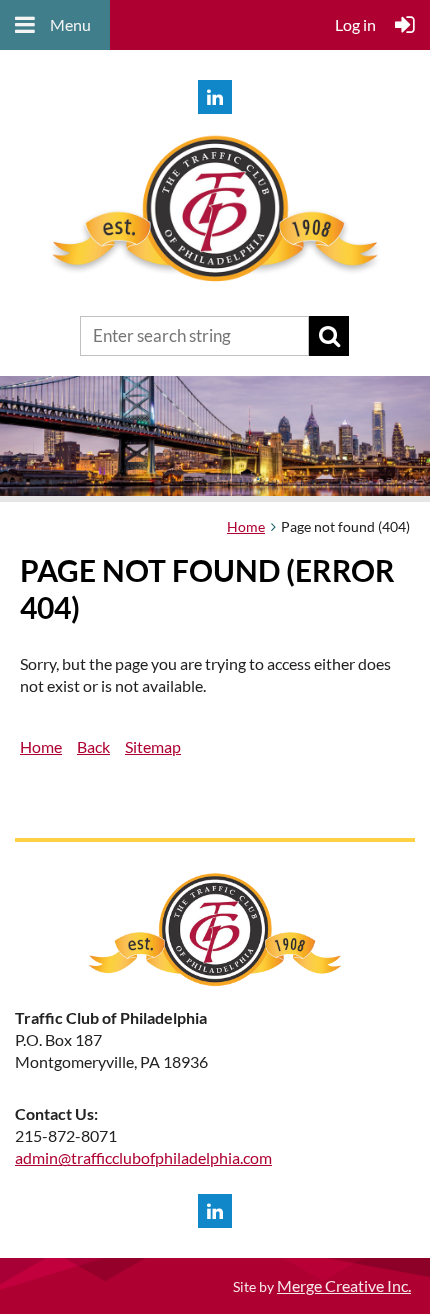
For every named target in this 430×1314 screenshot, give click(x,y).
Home (246, 526)
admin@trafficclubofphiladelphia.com (143, 1157)
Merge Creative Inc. (344, 1285)
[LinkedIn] (215, 97)
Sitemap (153, 746)
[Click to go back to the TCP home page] (215, 284)
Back (93, 746)
